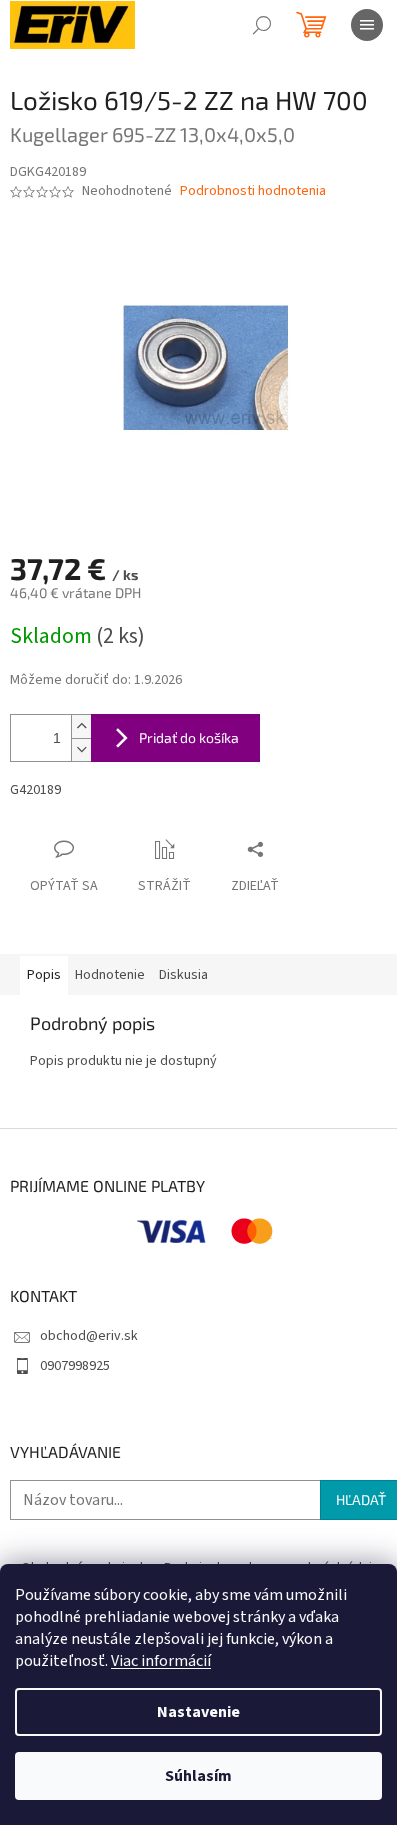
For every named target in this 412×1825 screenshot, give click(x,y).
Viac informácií (161, 1661)
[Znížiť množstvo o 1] (81, 749)
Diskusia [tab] (183, 975)
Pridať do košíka (189, 737)
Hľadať (361, 1499)
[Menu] (367, 25)
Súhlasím (198, 1776)
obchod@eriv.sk (89, 1336)
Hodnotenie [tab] (110, 975)
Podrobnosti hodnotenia (253, 191)
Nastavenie (198, 1712)
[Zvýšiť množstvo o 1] (81, 726)
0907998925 (75, 1366)
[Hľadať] (262, 25)
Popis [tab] (44, 975)
